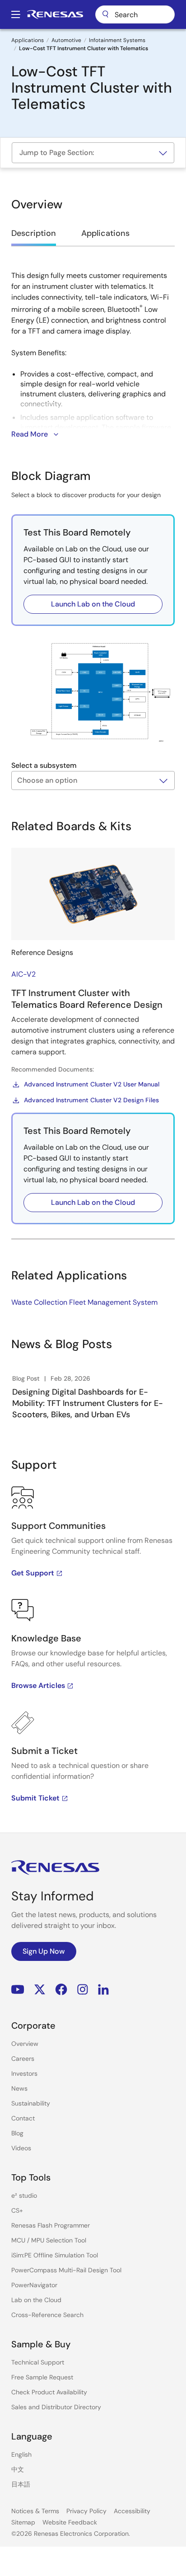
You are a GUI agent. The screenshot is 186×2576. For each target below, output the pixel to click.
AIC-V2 (23, 974)
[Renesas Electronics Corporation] (55, 14)
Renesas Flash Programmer (51, 2225)
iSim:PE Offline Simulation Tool (55, 2255)
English (21, 2454)
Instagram (83, 1990)
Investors (24, 2073)
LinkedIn (103, 1990)
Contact (23, 2118)
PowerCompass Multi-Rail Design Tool (66, 2270)
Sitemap (23, 2522)
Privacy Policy (86, 2511)
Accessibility (132, 2511)
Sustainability (31, 2103)
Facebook (61, 1990)
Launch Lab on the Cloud (93, 604)
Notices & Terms (35, 2511)
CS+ (17, 2210)
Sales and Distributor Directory (56, 2407)
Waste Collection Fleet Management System (84, 1302)
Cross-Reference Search (47, 2315)
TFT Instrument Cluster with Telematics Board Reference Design (87, 999)
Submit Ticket (35, 1798)
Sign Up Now (44, 1951)
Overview (25, 2044)
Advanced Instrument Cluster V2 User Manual (92, 1084)
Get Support (33, 1573)
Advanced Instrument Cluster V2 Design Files (91, 1100)
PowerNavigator (34, 2285)
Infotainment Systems (117, 40)
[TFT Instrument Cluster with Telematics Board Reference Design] (93, 894)
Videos (21, 2148)
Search (135, 14)
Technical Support (38, 2362)
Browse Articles (38, 1685)
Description (34, 233)
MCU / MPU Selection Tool (49, 2240)
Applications (28, 40)
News (19, 2088)
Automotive (66, 40)
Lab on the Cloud (36, 2300)
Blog (17, 2133)
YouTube (18, 1990)
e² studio (24, 2195)
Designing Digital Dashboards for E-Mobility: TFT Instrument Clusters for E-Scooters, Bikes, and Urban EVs (88, 1403)
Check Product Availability (49, 2392)
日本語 (21, 2484)
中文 (18, 2469)
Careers (23, 2059)
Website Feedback (70, 2522)
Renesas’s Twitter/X (40, 1990)
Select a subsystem (44, 765)
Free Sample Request (42, 2377)
